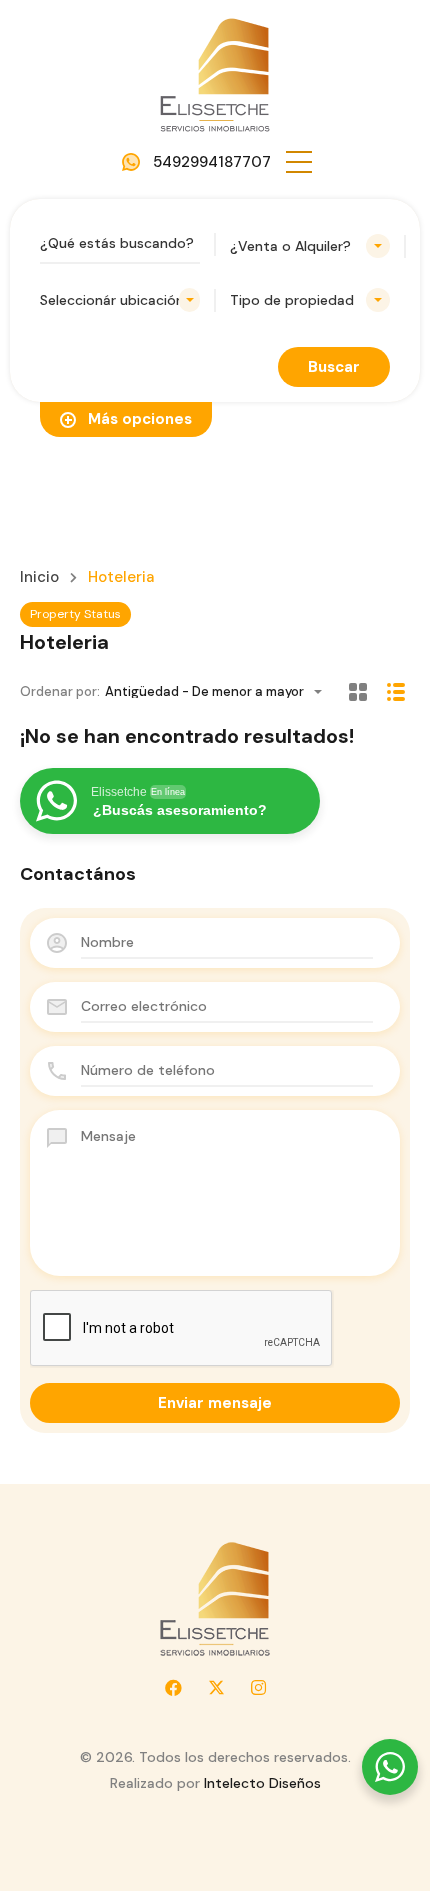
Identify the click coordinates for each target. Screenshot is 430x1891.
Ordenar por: (60, 691)
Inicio (39, 577)
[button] (299, 162)
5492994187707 (212, 162)
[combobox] (310, 246)
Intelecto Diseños (262, 1783)
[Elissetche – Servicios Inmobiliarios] (215, 74)
